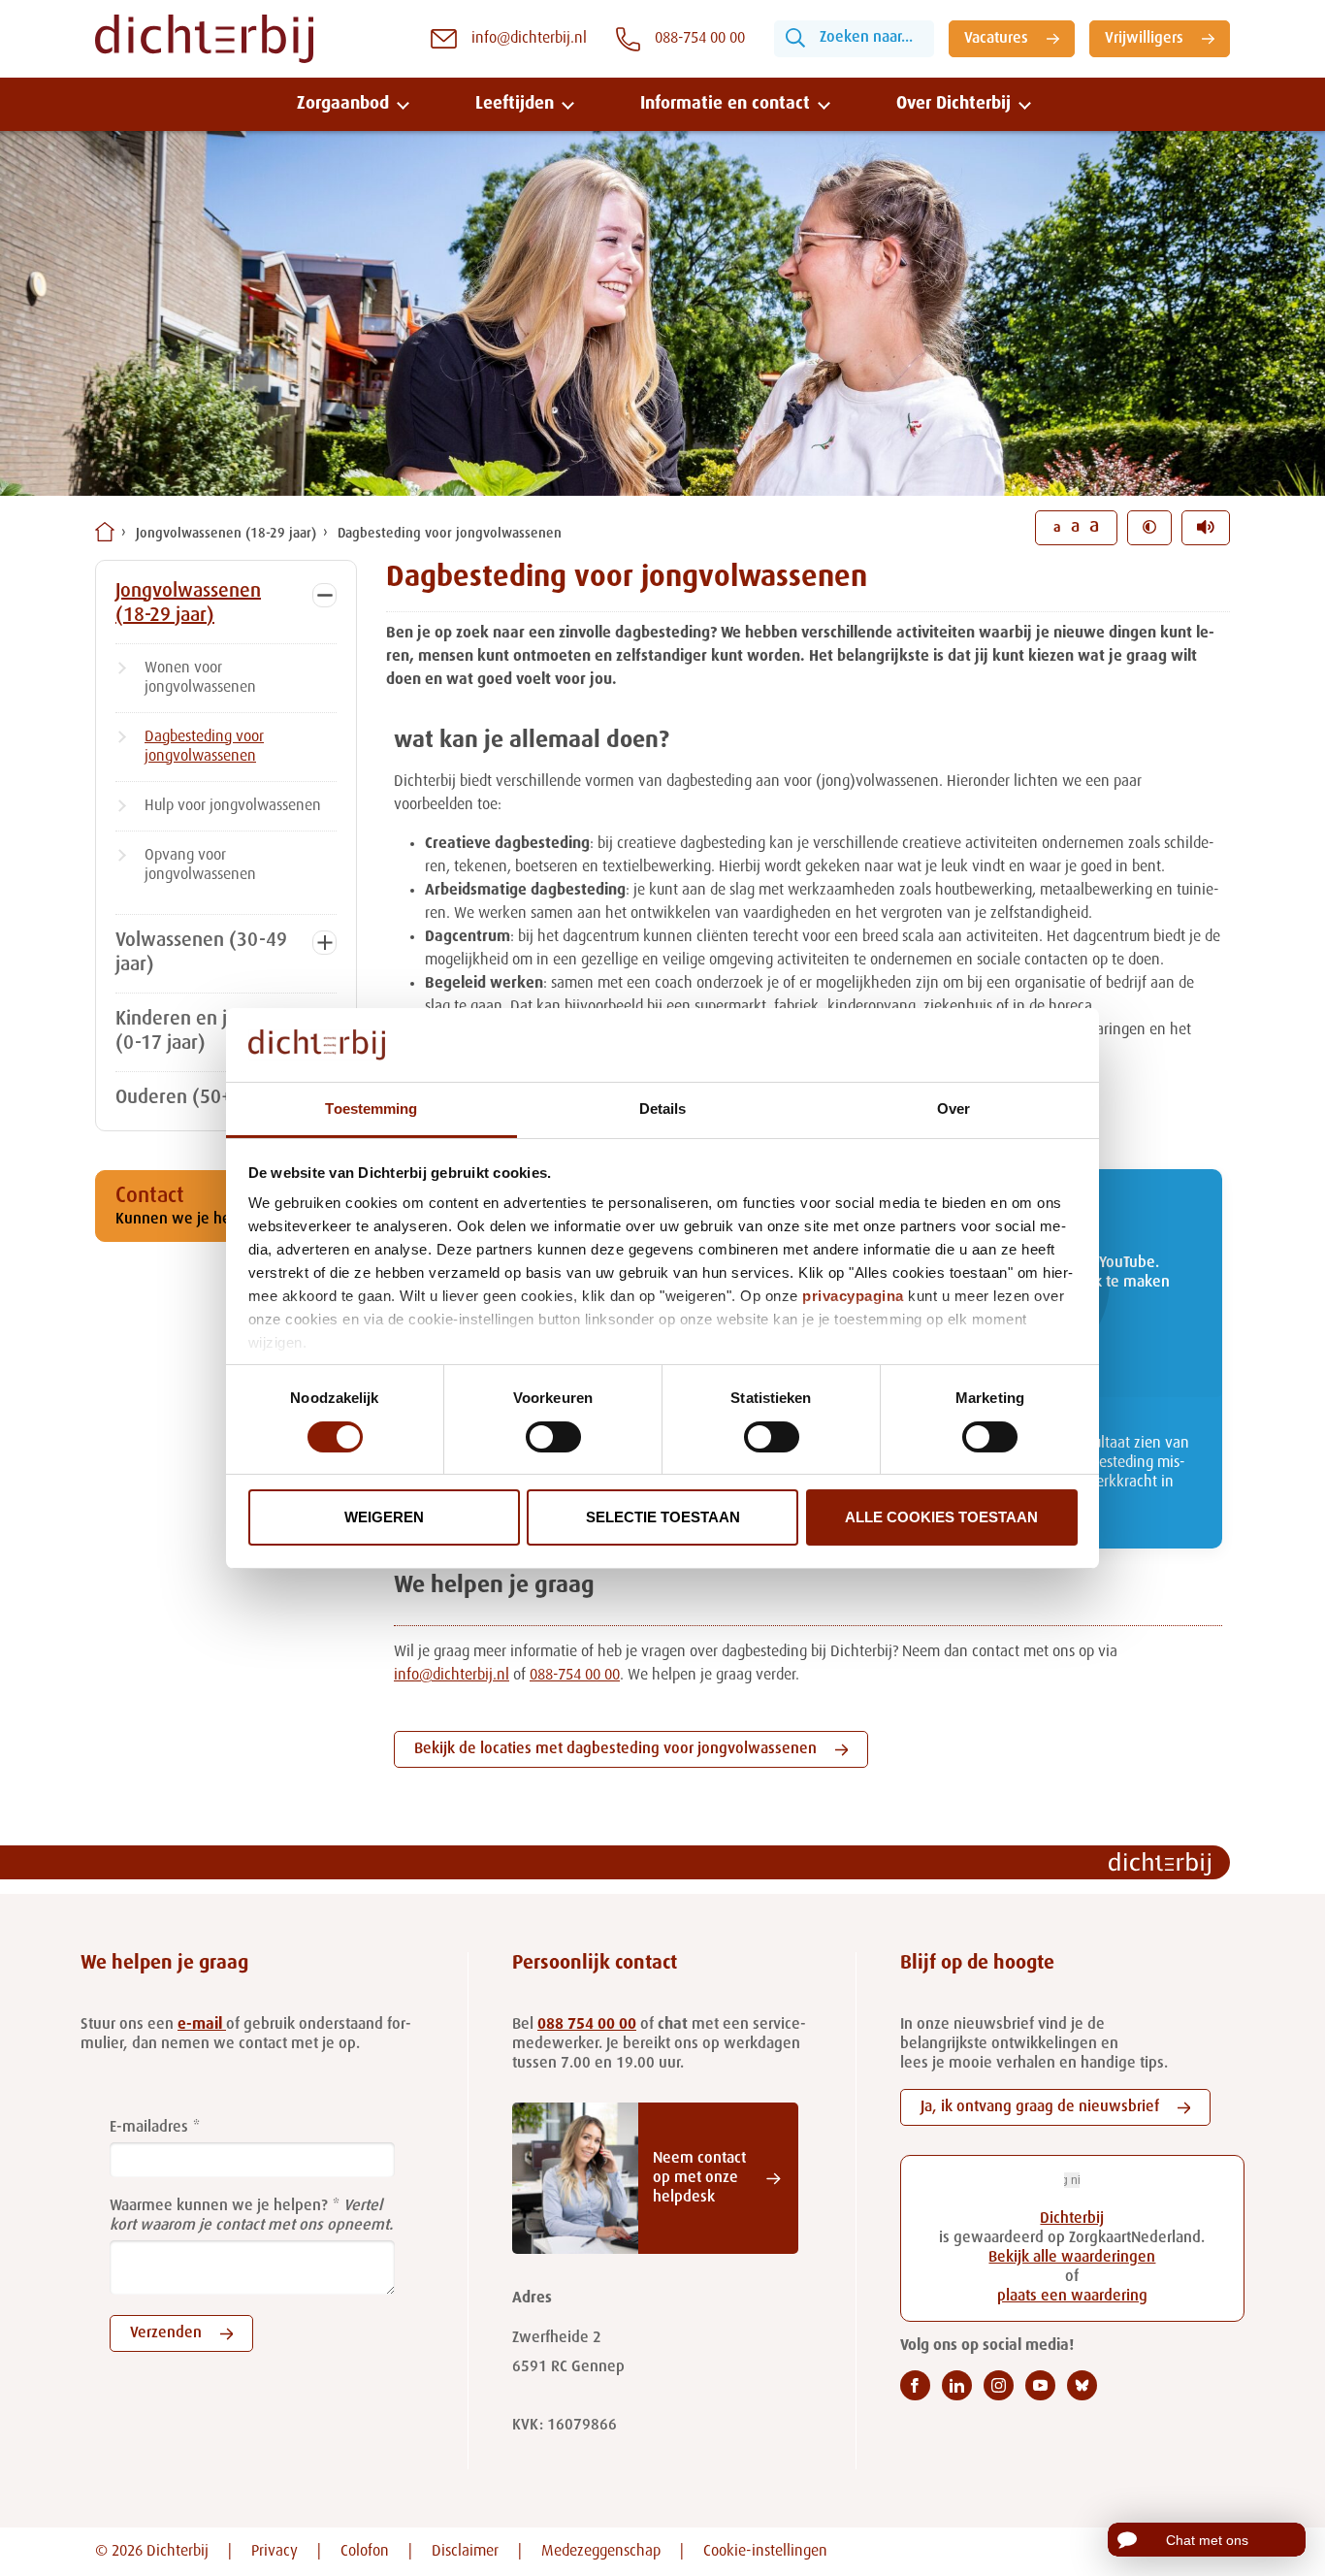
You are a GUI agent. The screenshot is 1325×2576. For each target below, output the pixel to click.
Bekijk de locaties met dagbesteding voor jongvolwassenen (615, 1749)
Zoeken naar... (866, 38)
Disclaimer (465, 2552)
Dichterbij (1072, 2219)
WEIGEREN (384, 1517)
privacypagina (853, 1296)
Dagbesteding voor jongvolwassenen (450, 534)
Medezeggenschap (601, 2552)
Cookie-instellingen (765, 2552)
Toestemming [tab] (371, 1109)
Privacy (275, 2552)
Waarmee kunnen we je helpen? (219, 2206)
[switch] (553, 1437)
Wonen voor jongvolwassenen (200, 678)
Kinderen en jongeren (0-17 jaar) (207, 1032)
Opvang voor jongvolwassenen (200, 865)
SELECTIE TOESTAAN (663, 1517)
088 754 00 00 (587, 2025)
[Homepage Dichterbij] (204, 39)
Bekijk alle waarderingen (1072, 2258)
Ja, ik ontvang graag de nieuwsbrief (1040, 2107)
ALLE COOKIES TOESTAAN (941, 1517)
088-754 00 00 (575, 1676)
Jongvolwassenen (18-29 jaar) (226, 534)
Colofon (365, 2552)
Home (105, 532)
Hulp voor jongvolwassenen (233, 806)
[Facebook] (915, 2385)
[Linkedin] (957, 2385)
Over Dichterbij (953, 104)
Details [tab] (663, 1109)
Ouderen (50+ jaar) (195, 1098)
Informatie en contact (725, 104)
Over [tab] (953, 1109)
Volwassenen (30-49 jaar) (201, 953)
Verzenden (166, 2333)
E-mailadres (149, 2128)
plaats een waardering (1072, 2297)
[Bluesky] (1082, 2385)
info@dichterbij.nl (452, 1676)
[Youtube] (1040, 2385)
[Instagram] (999, 2385)
